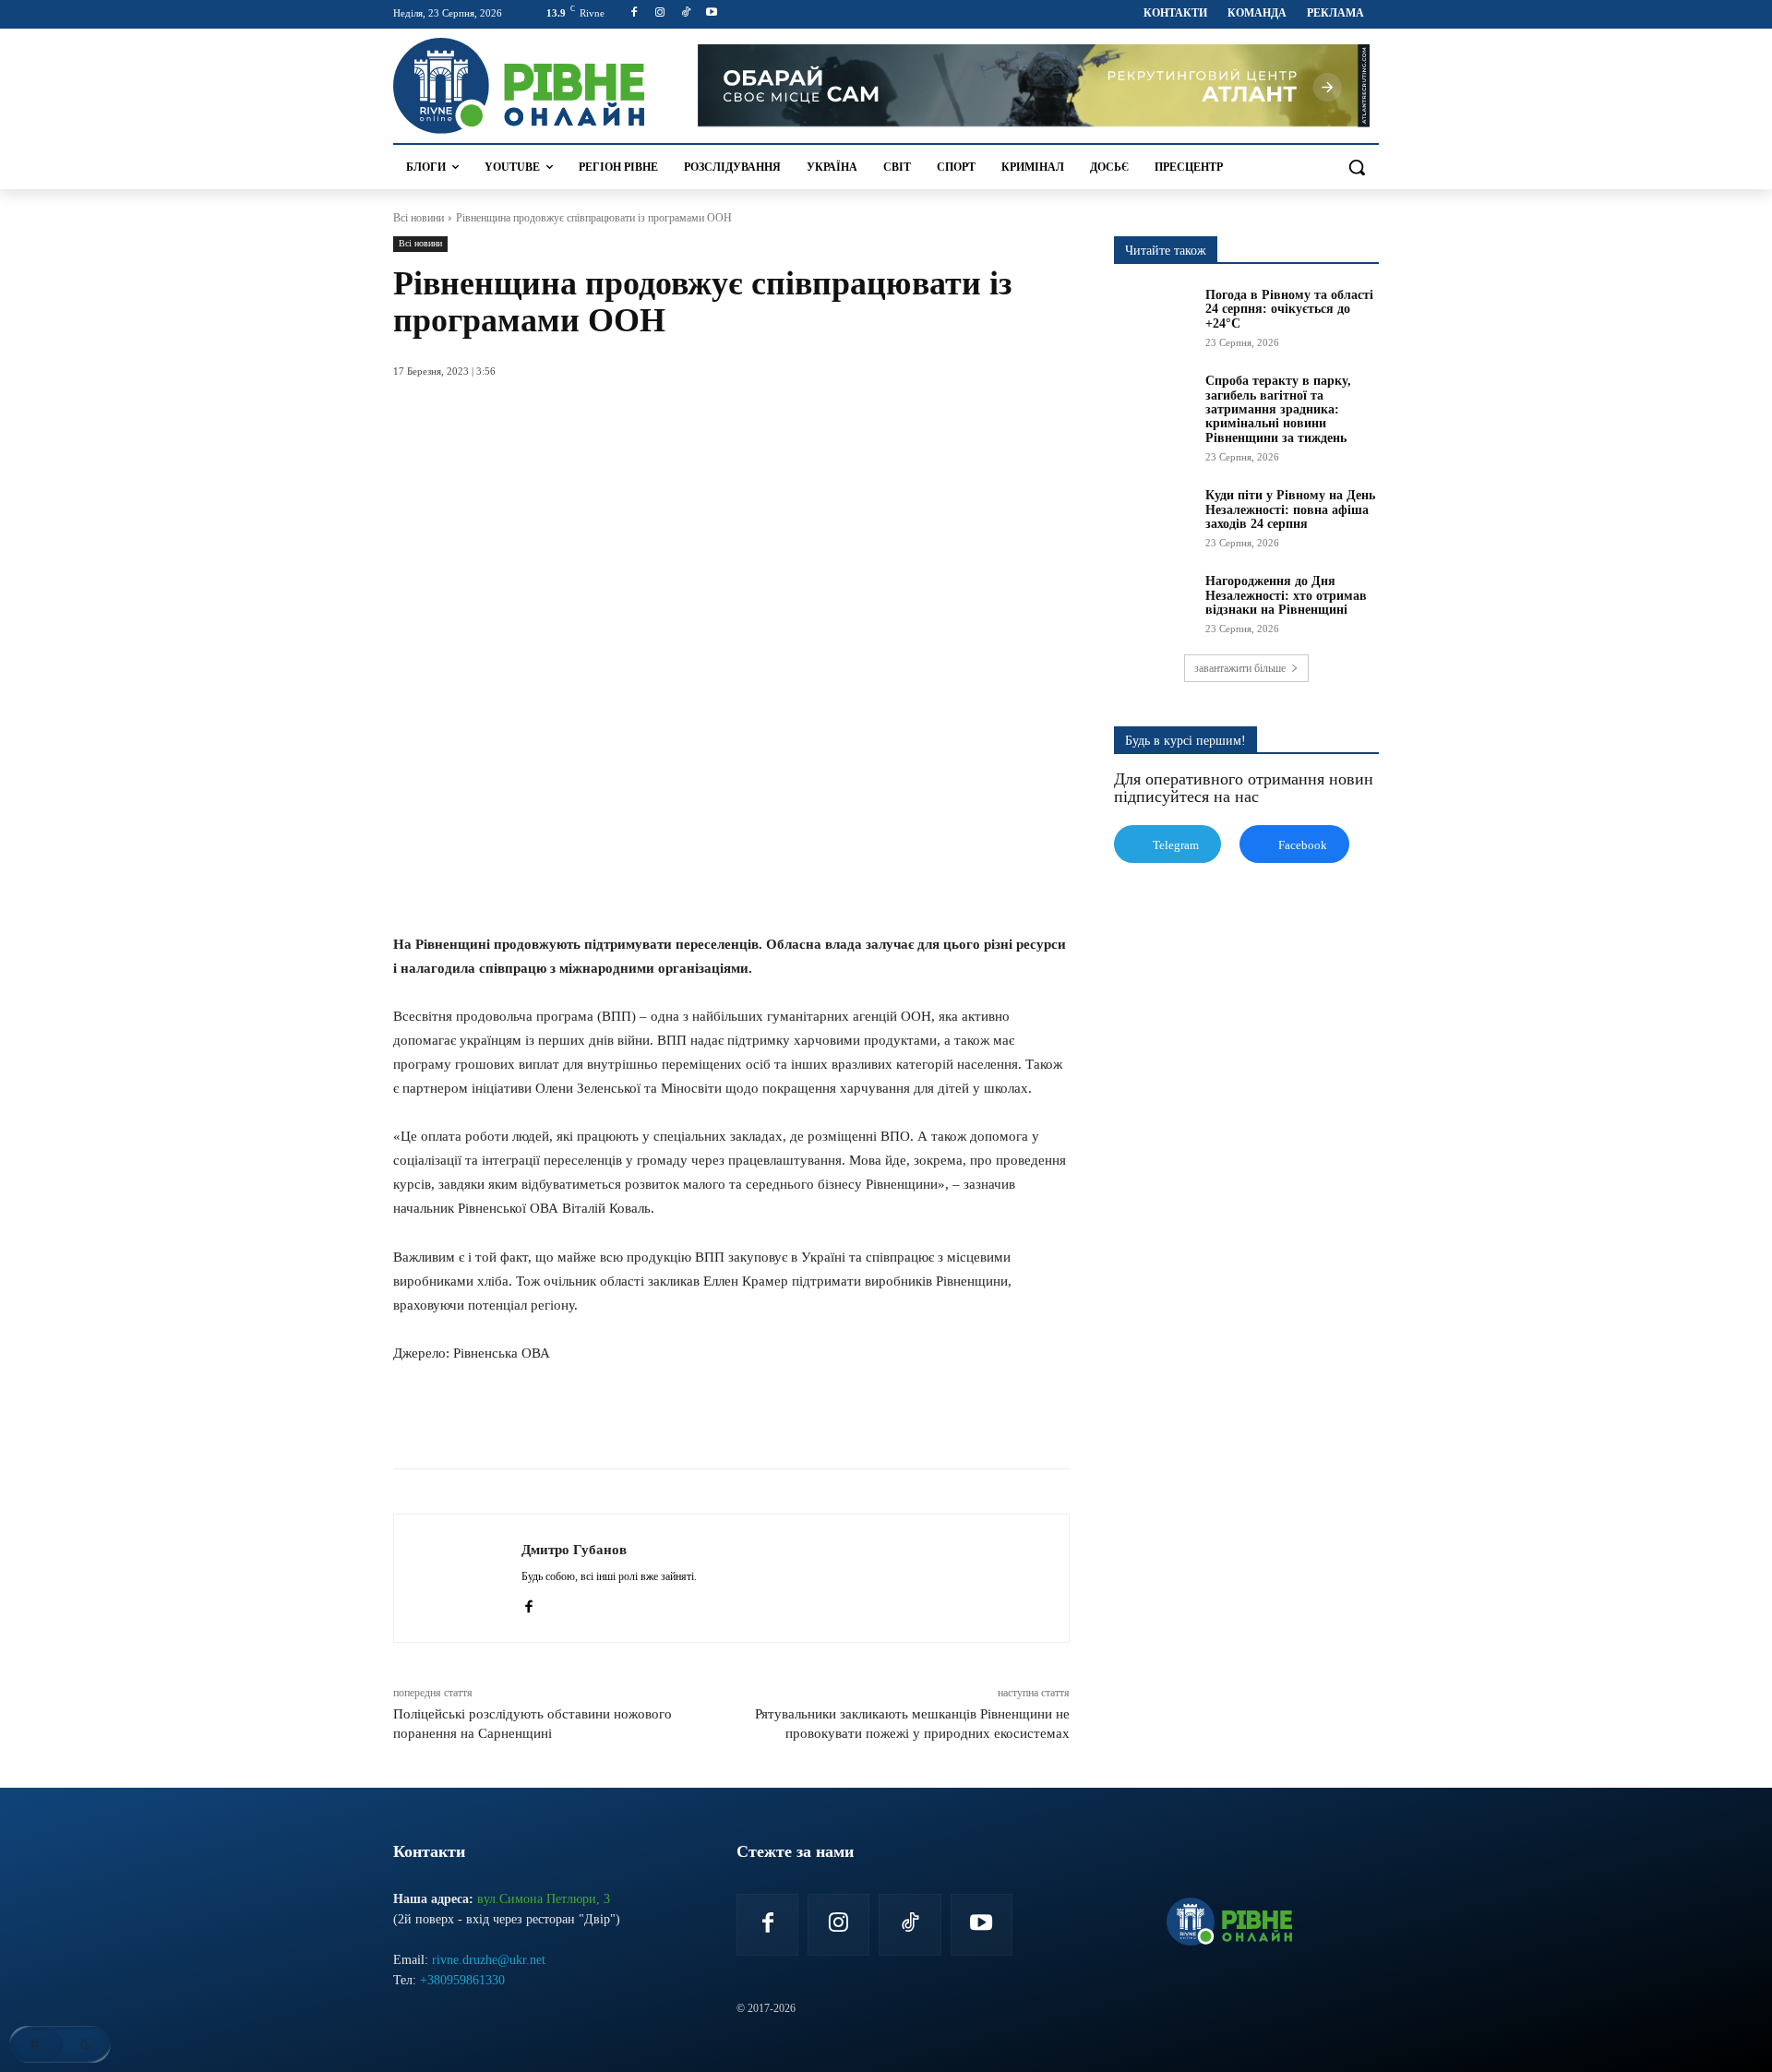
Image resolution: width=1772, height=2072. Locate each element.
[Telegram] (666, 1422)
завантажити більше (1240, 668)
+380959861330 (462, 1980)
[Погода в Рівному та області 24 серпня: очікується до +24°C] (1154, 316)
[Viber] (709, 1422)
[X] (581, 1422)
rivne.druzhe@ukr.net (489, 1960)
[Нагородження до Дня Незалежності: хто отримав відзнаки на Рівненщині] (1154, 602)
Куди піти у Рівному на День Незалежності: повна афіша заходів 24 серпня (1290, 509)
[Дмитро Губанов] (458, 1578)
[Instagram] (660, 13)
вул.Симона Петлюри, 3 (544, 1899)
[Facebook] (635, 13)
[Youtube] (711, 13)
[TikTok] (686, 13)
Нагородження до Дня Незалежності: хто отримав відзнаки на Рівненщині (1286, 595)
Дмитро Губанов (574, 1550)
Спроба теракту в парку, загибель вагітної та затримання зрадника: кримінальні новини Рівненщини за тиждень (1278, 409)
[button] (1357, 167)
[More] (752, 1422)
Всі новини (419, 218)
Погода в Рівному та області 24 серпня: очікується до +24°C (1289, 309)
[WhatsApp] (624, 1422)
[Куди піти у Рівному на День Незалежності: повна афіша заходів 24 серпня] (1154, 516)
